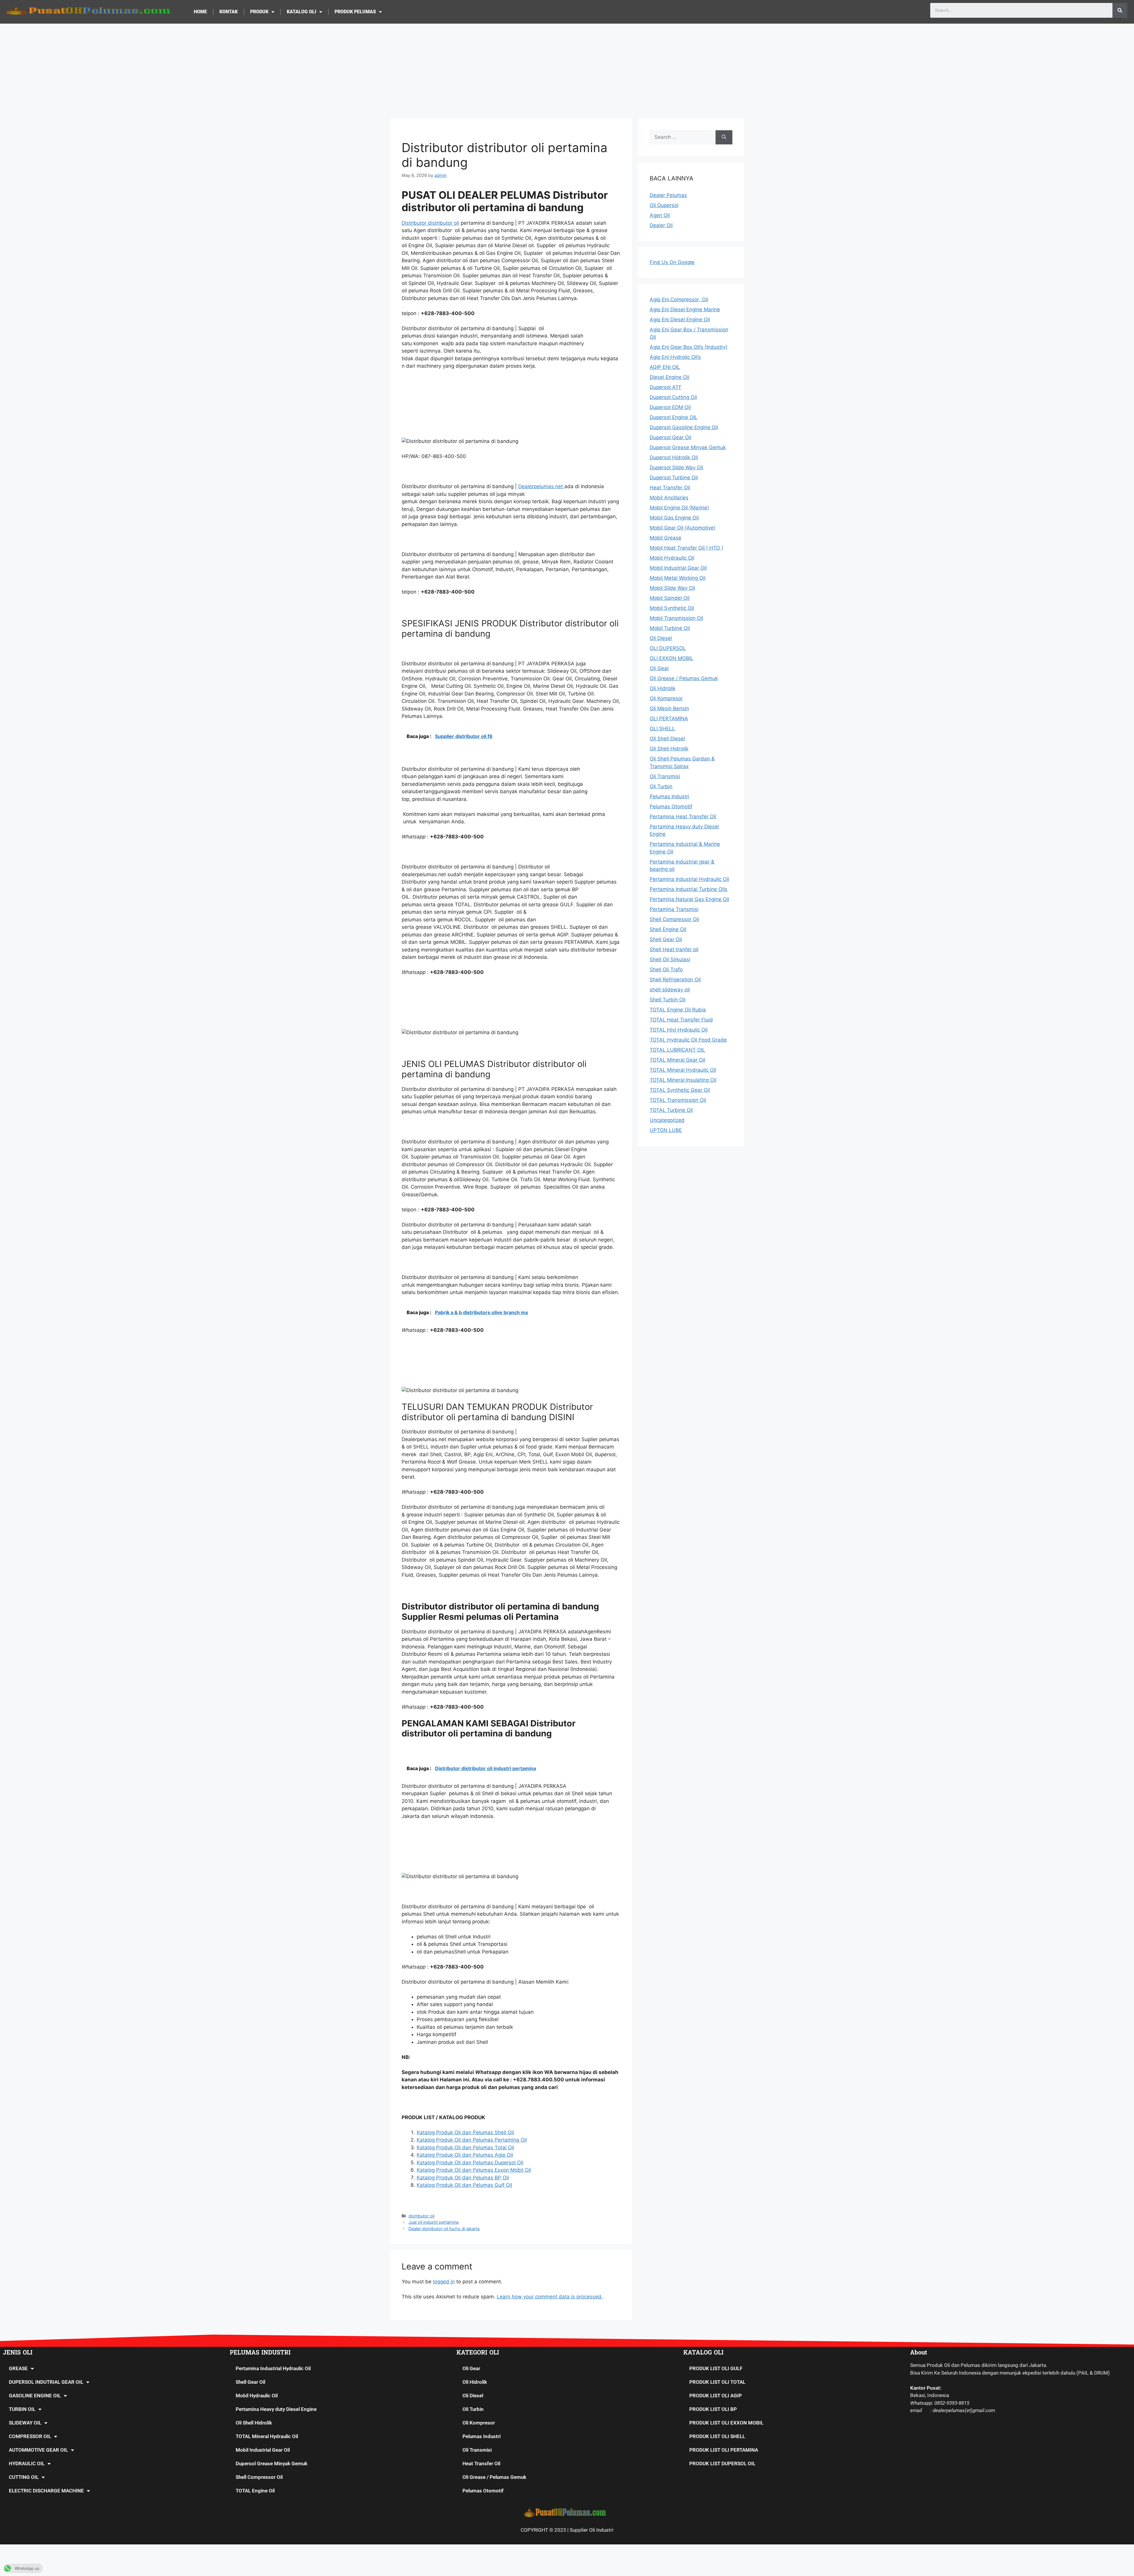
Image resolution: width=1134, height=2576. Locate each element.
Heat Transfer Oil (481, 2463)
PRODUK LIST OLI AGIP (716, 2396)
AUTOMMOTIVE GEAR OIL (38, 2450)
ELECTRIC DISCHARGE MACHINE (46, 2491)
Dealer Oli (661, 225)
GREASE (18, 2368)
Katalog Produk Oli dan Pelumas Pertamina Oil (472, 2140)
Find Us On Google (672, 262)
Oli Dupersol (664, 205)
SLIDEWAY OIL (25, 2423)
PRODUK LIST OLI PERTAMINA (724, 2450)
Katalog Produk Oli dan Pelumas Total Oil (465, 2148)
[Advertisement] (567, 68)
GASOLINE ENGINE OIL (35, 2396)
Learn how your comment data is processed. (550, 2297)
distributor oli (421, 2216)
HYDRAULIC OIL (27, 2463)
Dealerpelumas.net (541, 486)
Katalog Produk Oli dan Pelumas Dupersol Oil (470, 2163)
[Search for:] (683, 137)
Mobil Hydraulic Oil (257, 2396)
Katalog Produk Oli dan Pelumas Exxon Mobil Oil (474, 2170)
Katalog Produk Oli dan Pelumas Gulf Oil (464, 2185)
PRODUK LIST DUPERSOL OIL (722, 2463)
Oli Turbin (473, 2409)
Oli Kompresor (479, 2423)
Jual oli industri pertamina (434, 2222)
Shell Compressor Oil (259, 2477)
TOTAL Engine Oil (255, 2491)
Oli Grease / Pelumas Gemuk (494, 2477)
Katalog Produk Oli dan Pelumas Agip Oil (465, 2155)
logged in (444, 2282)
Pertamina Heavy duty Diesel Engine (276, 2409)
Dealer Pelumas (668, 195)
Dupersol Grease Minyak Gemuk (272, 2463)
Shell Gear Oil (250, 2382)
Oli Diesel (473, 2396)
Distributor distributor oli (430, 223)
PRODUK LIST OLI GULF (716, 2368)
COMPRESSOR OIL (30, 2436)
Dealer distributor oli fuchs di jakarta (444, 2229)
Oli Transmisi (477, 2450)
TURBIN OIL (22, 2409)
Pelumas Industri (482, 2436)
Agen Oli (660, 215)
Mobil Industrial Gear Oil (263, 2450)
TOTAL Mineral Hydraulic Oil (267, 2436)
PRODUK (259, 12)
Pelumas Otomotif (483, 2491)
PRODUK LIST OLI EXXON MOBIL (726, 2423)
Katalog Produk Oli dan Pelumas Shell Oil (465, 2132)
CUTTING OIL (24, 2477)
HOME (200, 12)
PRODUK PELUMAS (355, 12)
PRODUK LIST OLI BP (713, 2409)
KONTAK (229, 12)
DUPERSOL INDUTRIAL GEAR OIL (46, 2382)
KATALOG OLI (302, 12)
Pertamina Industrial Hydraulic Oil (273, 2368)
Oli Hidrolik (475, 2382)
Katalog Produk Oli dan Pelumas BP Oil (463, 2178)
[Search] (1120, 10)
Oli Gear (471, 2368)
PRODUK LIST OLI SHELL (717, 2436)
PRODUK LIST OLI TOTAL (717, 2382)
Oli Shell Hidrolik (254, 2423)
